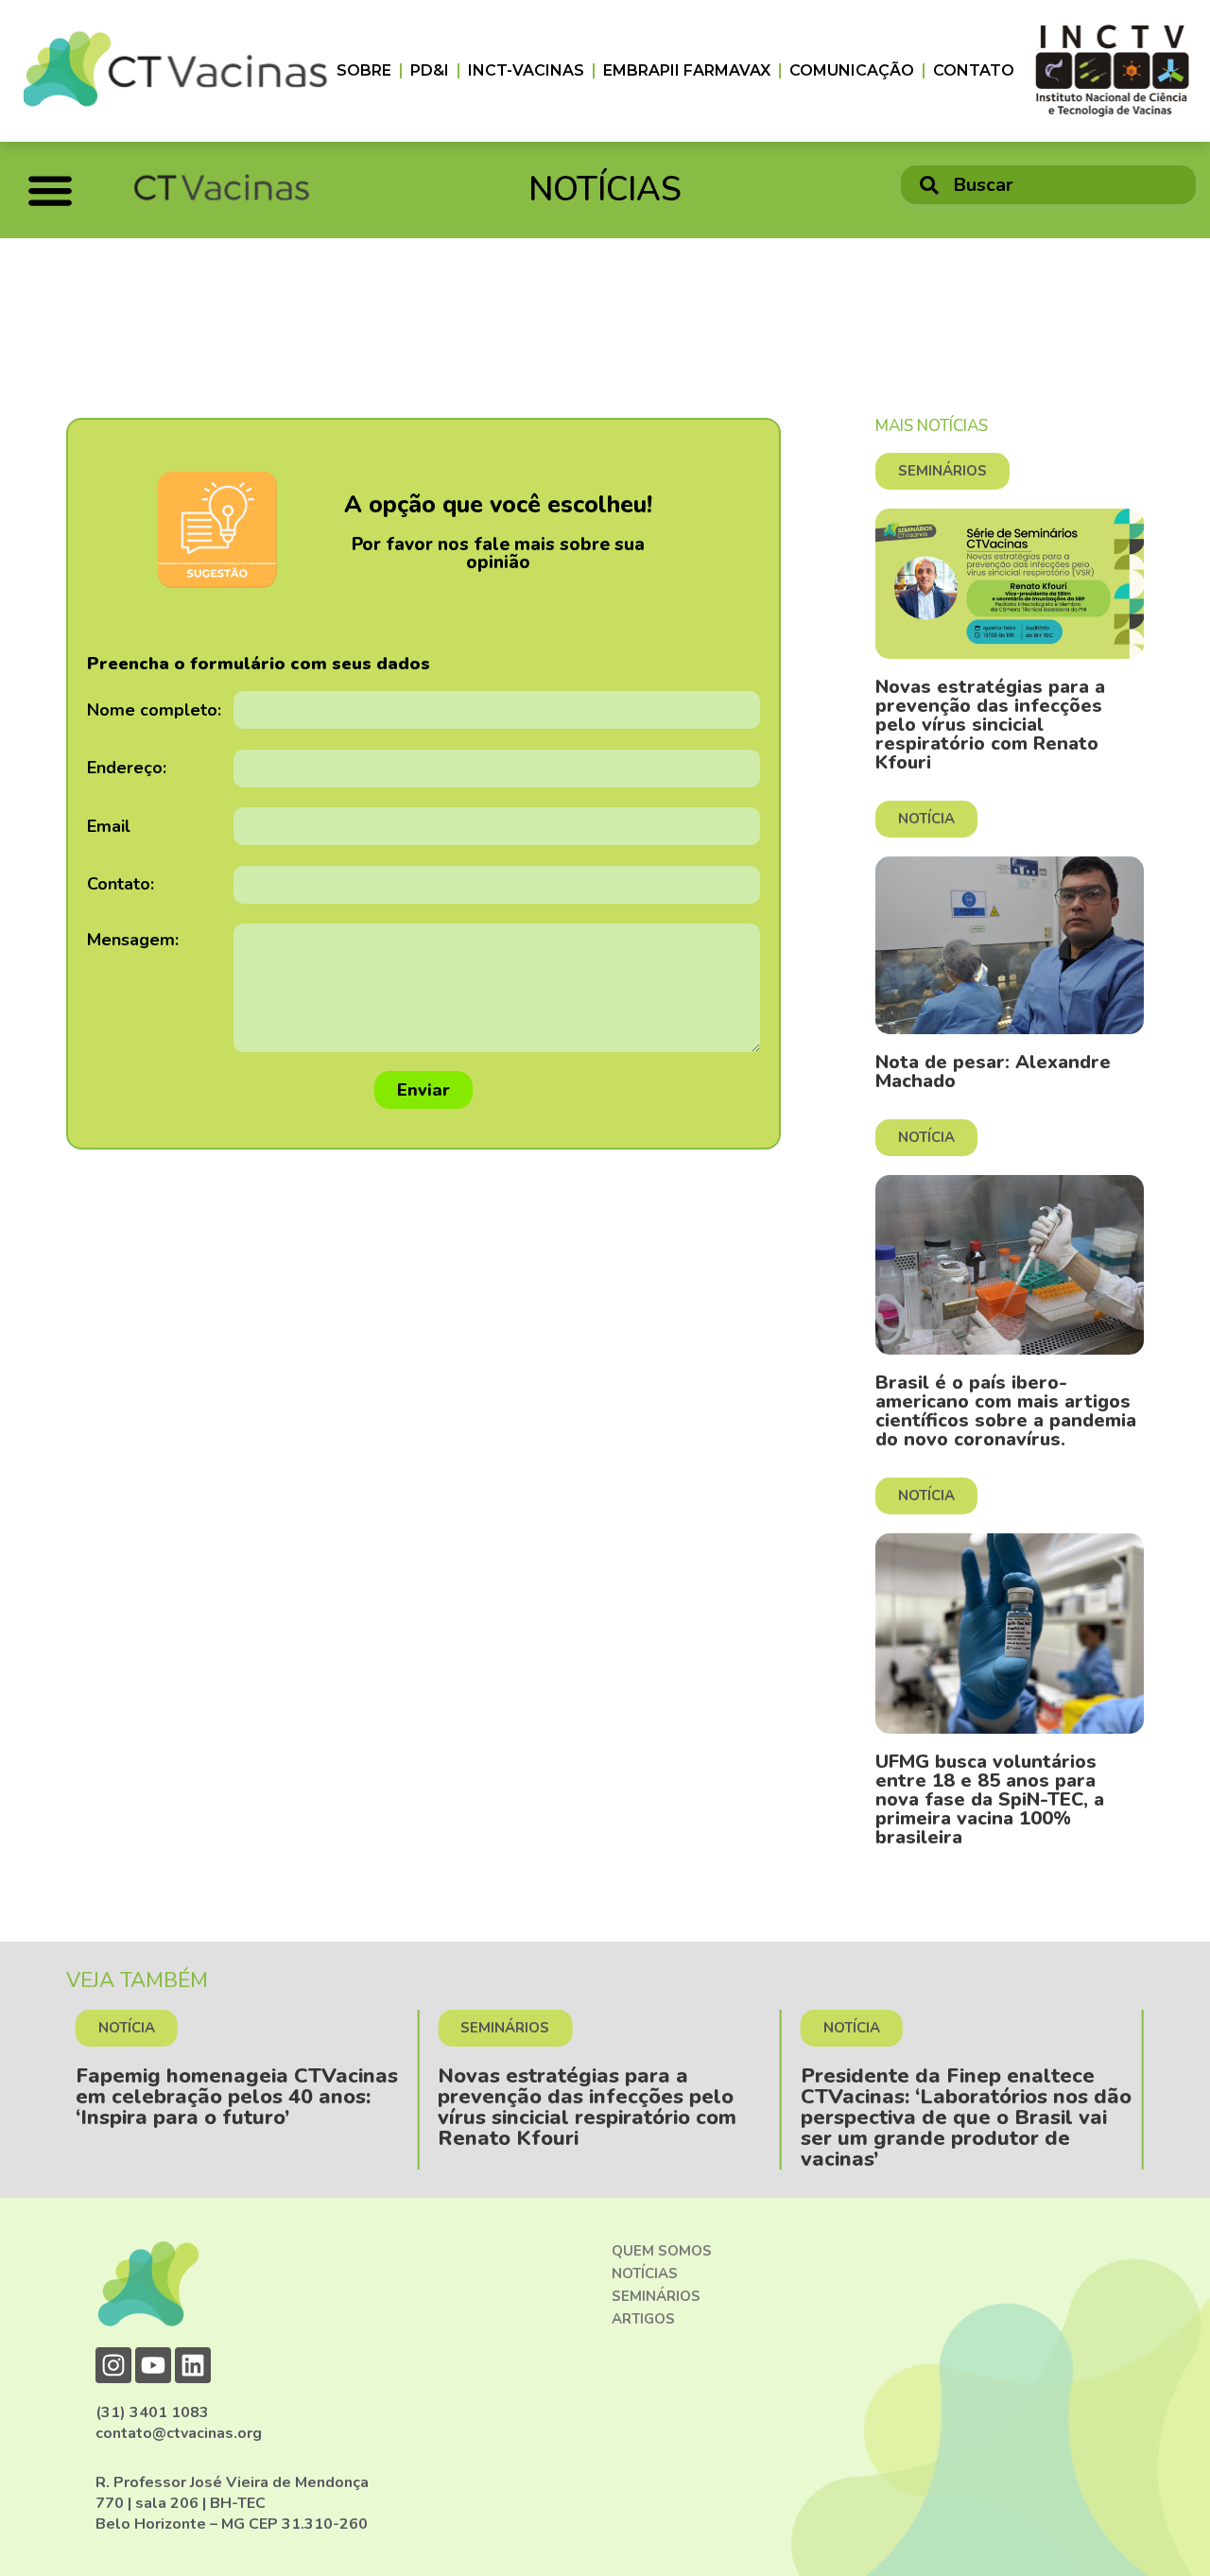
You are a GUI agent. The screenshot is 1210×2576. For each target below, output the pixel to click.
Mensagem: (133, 940)
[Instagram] (113, 2365)
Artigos (643, 2319)
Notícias (645, 2273)
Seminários (656, 2296)
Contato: (121, 884)
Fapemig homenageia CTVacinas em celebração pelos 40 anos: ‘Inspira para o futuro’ (237, 2097)
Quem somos (662, 2251)
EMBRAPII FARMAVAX (687, 70)
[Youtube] (153, 2365)
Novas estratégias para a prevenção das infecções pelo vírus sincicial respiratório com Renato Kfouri (990, 725)
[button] (50, 190)
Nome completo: (154, 710)
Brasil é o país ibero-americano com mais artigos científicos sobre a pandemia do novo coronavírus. (1006, 1411)
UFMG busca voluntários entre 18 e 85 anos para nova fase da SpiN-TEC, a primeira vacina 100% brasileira (990, 1799)
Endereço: (127, 768)
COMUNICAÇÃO (852, 70)
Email (109, 826)
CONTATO (974, 70)
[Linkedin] (193, 2365)
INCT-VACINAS (526, 70)
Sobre (364, 70)
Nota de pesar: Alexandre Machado (993, 1072)
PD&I (430, 70)
